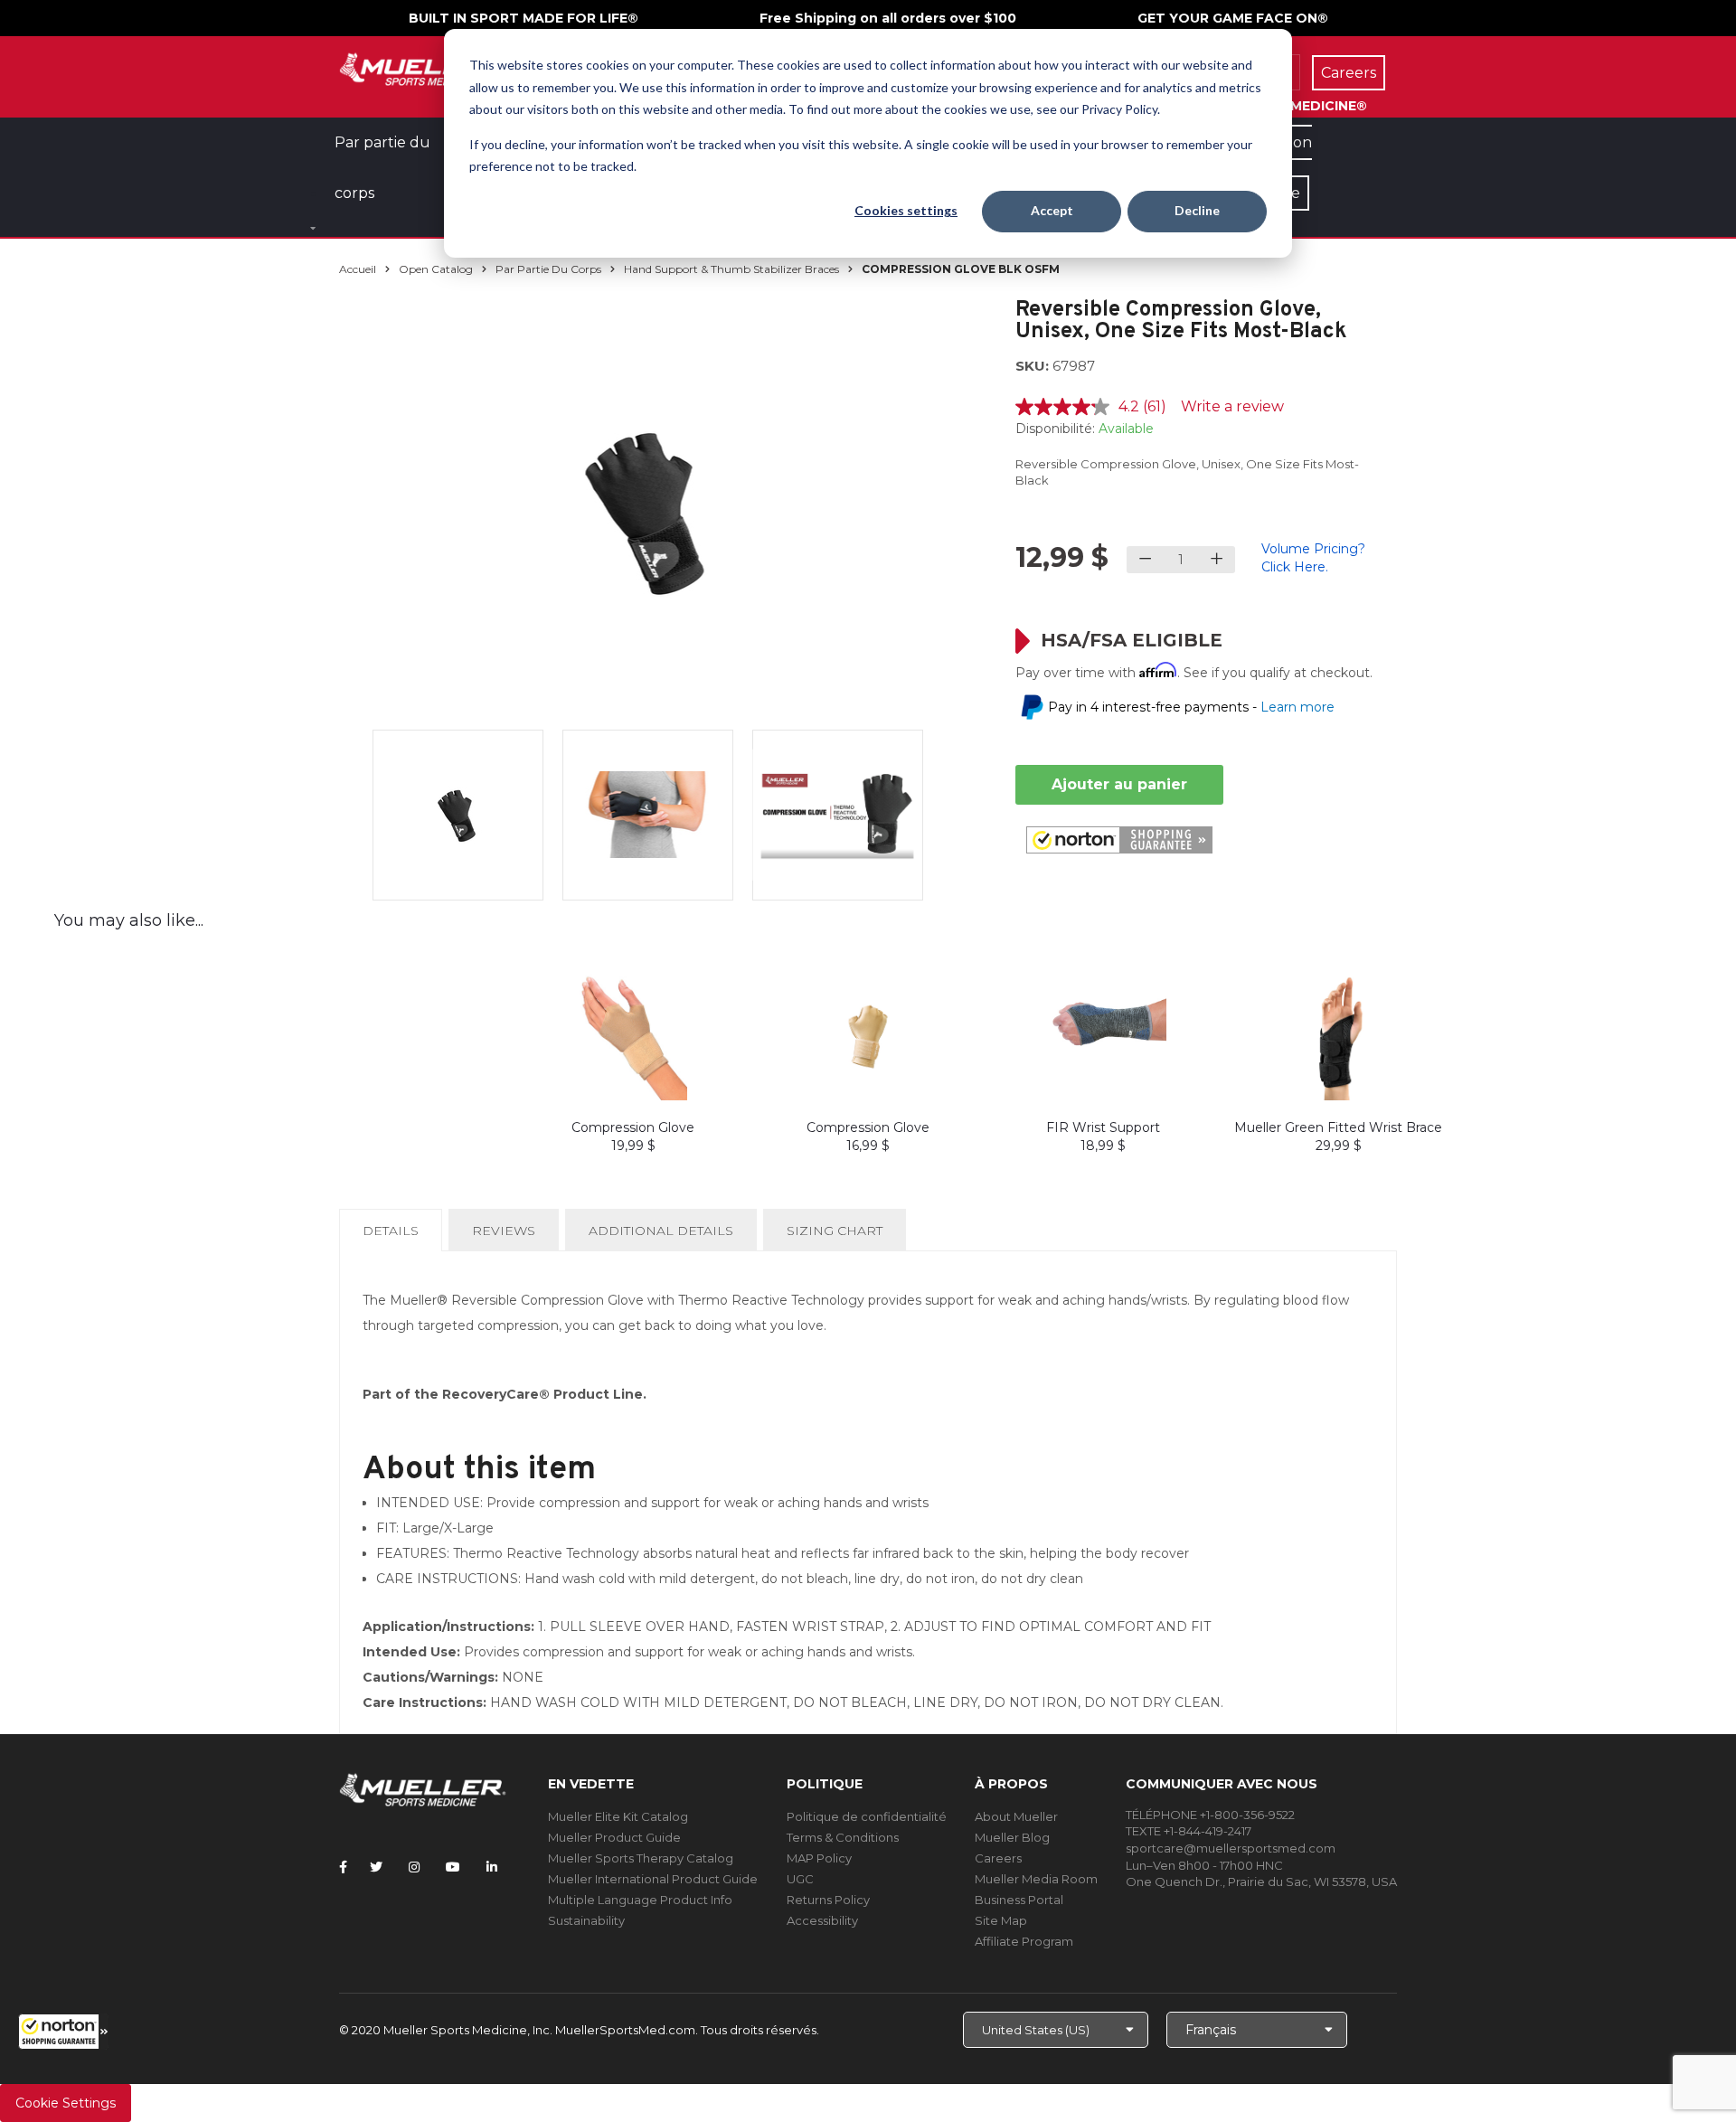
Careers (998, 1858)
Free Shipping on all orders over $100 (888, 18)
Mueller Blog (1012, 1837)
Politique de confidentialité (867, 1816)
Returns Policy (828, 1900)
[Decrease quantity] (1145, 560)
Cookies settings (906, 210)
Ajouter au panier (1119, 784)
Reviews (504, 1231)
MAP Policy (819, 1858)
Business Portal (1019, 1900)
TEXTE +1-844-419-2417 (1189, 1831)
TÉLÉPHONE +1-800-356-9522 (1210, 1815)
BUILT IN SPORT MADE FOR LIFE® (524, 18)
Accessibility (822, 1920)
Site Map (1001, 1920)
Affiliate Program (1024, 1941)
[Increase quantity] (1217, 560)
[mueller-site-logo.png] (423, 67)
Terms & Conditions (843, 1837)
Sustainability (586, 1920)
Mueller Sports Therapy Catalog (641, 1858)
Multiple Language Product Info (640, 1900)
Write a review (1232, 406)
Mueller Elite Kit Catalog (618, 1816)
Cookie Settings (66, 2103)
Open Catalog (436, 269)
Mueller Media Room (1036, 1879)
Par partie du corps (548, 269)
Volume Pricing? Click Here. (1313, 558)
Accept (1052, 210)
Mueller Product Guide (614, 1837)
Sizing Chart (835, 1231)
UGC (800, 1879)
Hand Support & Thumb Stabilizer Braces (731, 269)
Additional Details (661, 1231)
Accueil (358, 269)
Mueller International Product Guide (653, 1879)
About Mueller (1016, 1816)
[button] (63, 2032)
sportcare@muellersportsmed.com (1231, 1848)
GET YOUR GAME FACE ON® (1233, 18)
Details (394, 1236)
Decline (1197, 210)
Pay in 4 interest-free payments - (1191, 707)
